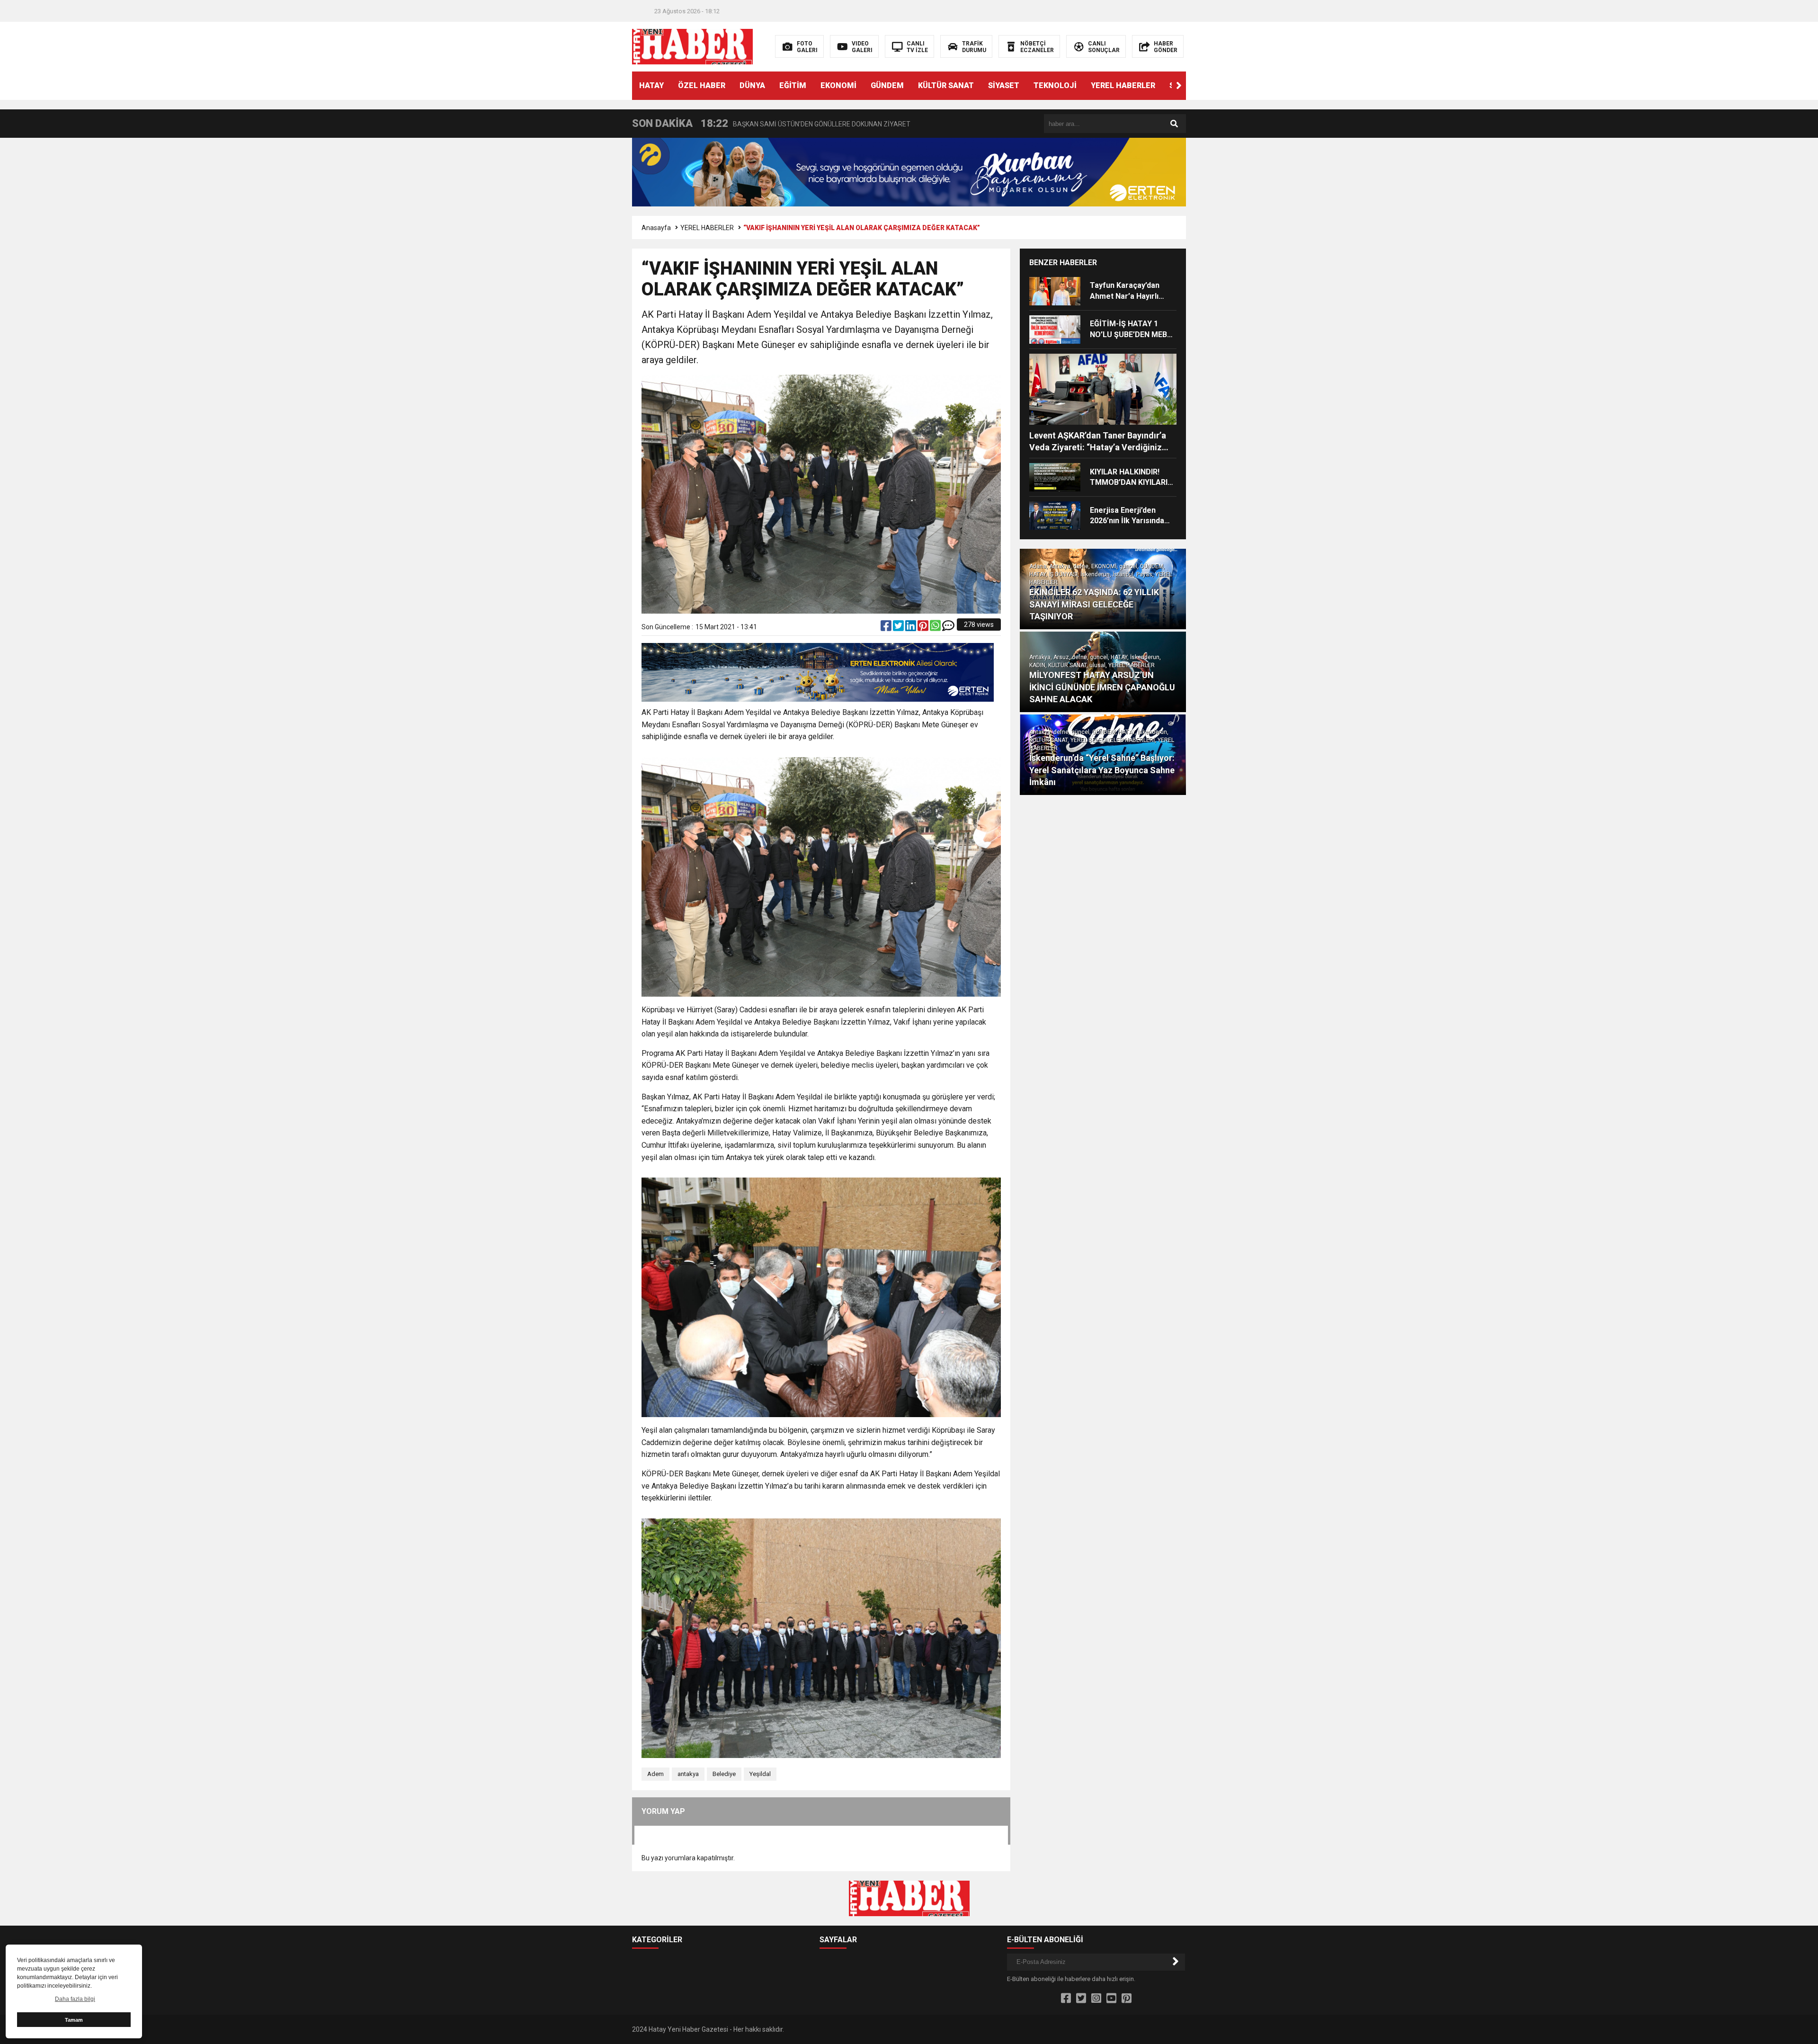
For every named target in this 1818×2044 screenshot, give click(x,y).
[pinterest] (924, 628)
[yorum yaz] (948, 628)
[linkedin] (911, 628)
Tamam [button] (74, 2020)
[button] (1179, 86)
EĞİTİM (793, 85)
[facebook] (887, 628)
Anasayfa (656, 228)
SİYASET (1004, 85)
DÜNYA (752, 85)
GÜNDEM (887, 85)
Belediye (724, 1774)
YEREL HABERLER (1123, 85)
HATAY (651, 85)
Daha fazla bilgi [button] (75, 1999)
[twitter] (899, 628)
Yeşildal (760, 1774)
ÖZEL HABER (702, 85)
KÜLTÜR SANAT (946, 85)
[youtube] (1111, 1999)
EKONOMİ (838, 85)
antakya (688, 1774)
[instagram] (1096, 1999)
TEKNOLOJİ (1055, 85)
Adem (655, 1774)
